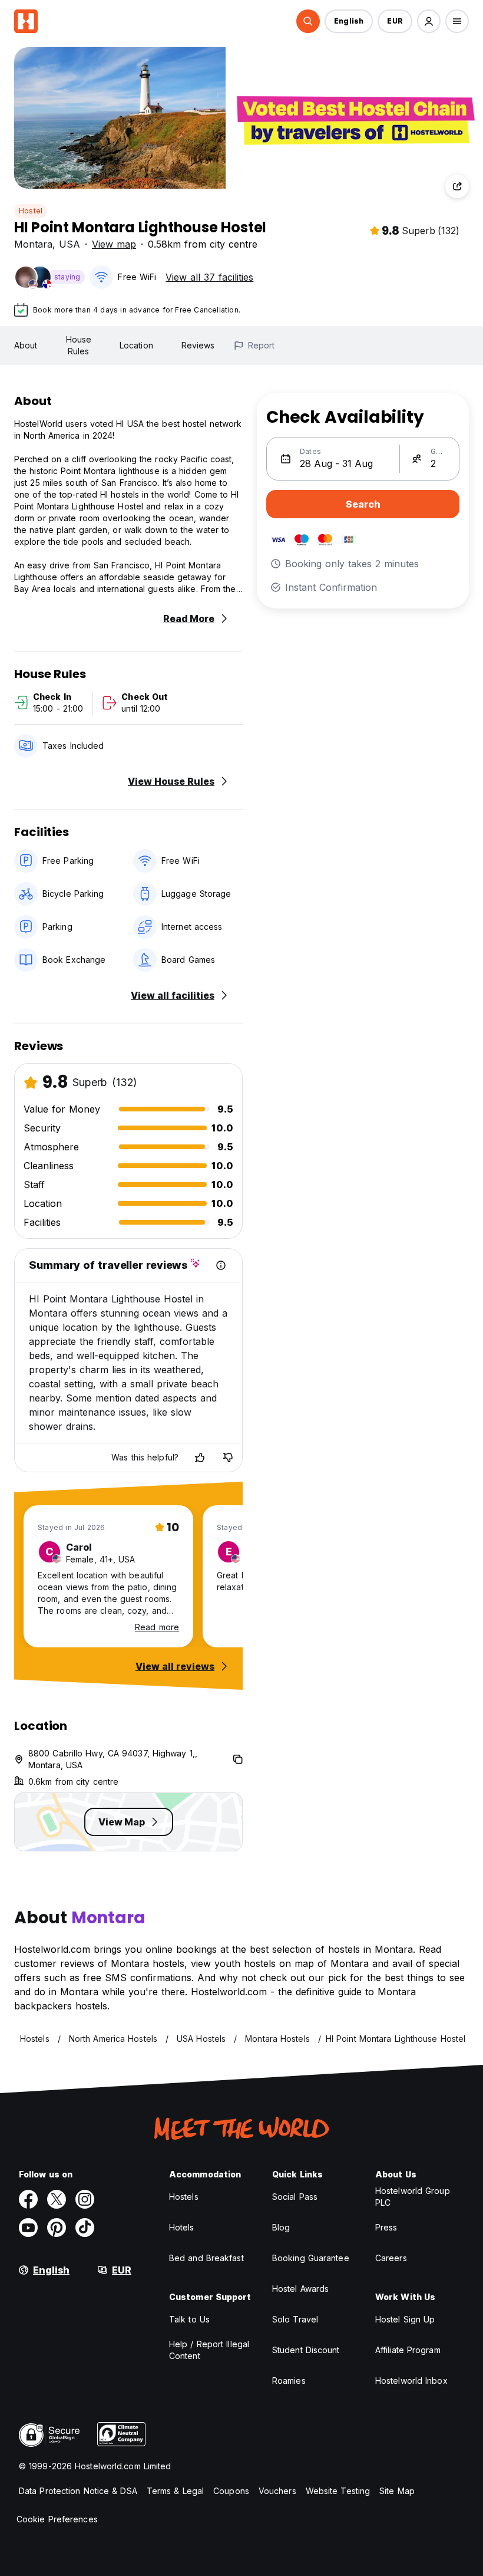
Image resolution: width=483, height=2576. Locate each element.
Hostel (31, 211)
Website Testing (338, 2491)
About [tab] (26, 345)
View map (114, 244)
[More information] (221, 1265)
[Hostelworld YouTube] (28, 2228)
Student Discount (306, 2350)
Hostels (184, 2197)
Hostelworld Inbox (411, 2381)
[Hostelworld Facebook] (28, 2199)
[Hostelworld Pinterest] (57, 2228)
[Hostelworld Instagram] (85, 2199)
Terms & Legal (175, 2491)
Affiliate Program (408, 2350)
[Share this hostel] (457, 186)
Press (386, 2227)
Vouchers (277, 2491)
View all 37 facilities (209, 277)
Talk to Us (189, 2319)
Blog (281, 2227)
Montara (33, 244)
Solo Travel (295, 2319)
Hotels (182, 2227)
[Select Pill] (308, 21)
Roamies (289, 2381)
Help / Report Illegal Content (209, 2350)
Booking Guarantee (311, 2258)
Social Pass (295, 2197)
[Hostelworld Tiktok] (85, 2228)
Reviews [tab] (198, 345)
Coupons (231, 2491)
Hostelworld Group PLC (413, 2197)
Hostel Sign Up (405, 2319)
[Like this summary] (200, 1458)
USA (70, 244)
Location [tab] (136, 345)
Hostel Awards (300, 2289)
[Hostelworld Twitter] (57, 2199)
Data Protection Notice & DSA (78, 2491)
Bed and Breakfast (206, 2258)
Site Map (397, 2491)
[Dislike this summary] (228, 1458)
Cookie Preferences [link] (57, 2519)
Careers (391, 2258)
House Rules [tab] (79, 345)
